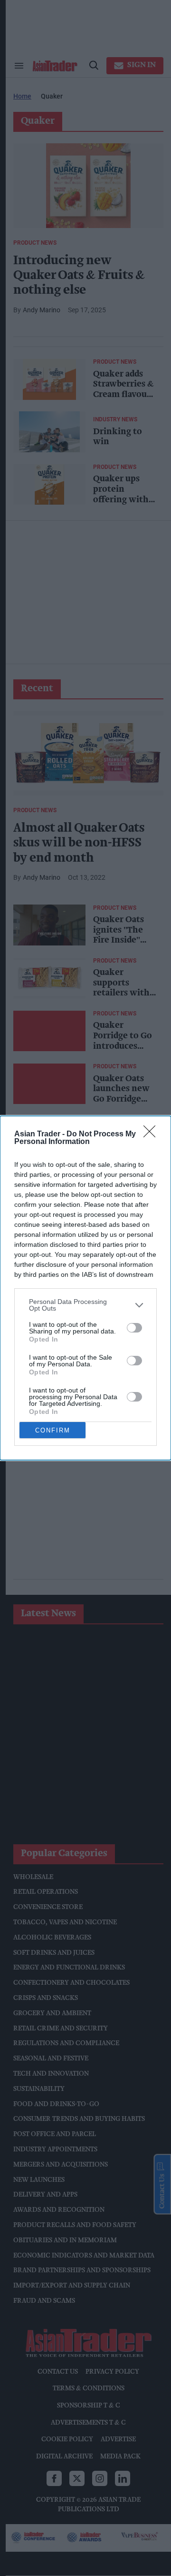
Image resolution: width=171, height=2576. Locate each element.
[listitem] (85, 1305)
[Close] (152, 1134)
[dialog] (85, 1288)
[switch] (134, 1328)
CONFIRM (53, 1430)
